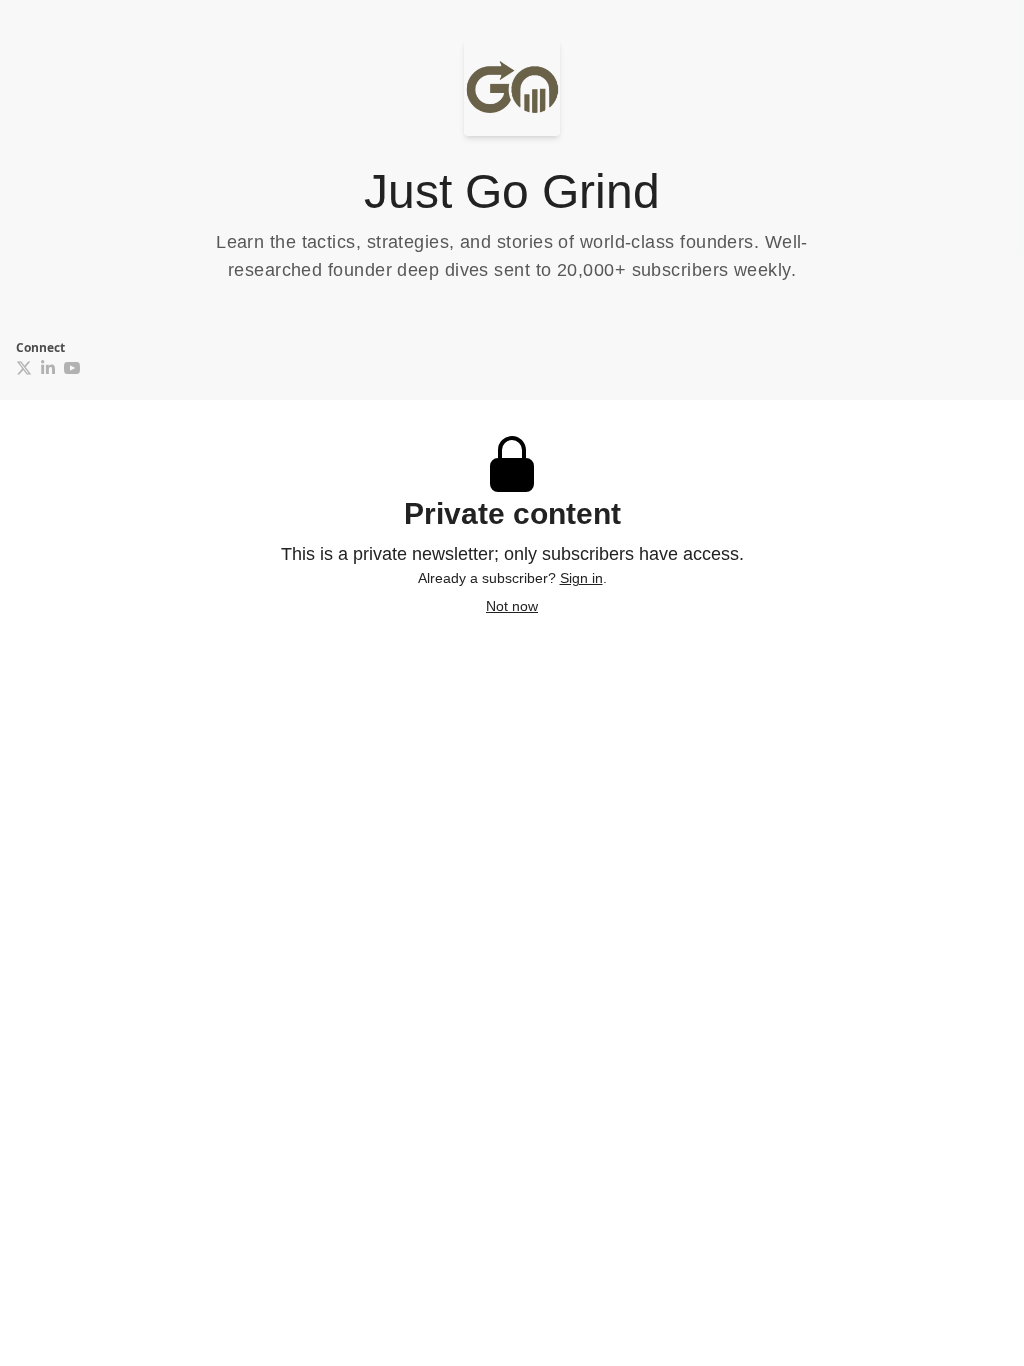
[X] (24, 368)
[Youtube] (72, 368)
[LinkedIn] (48, 368)
